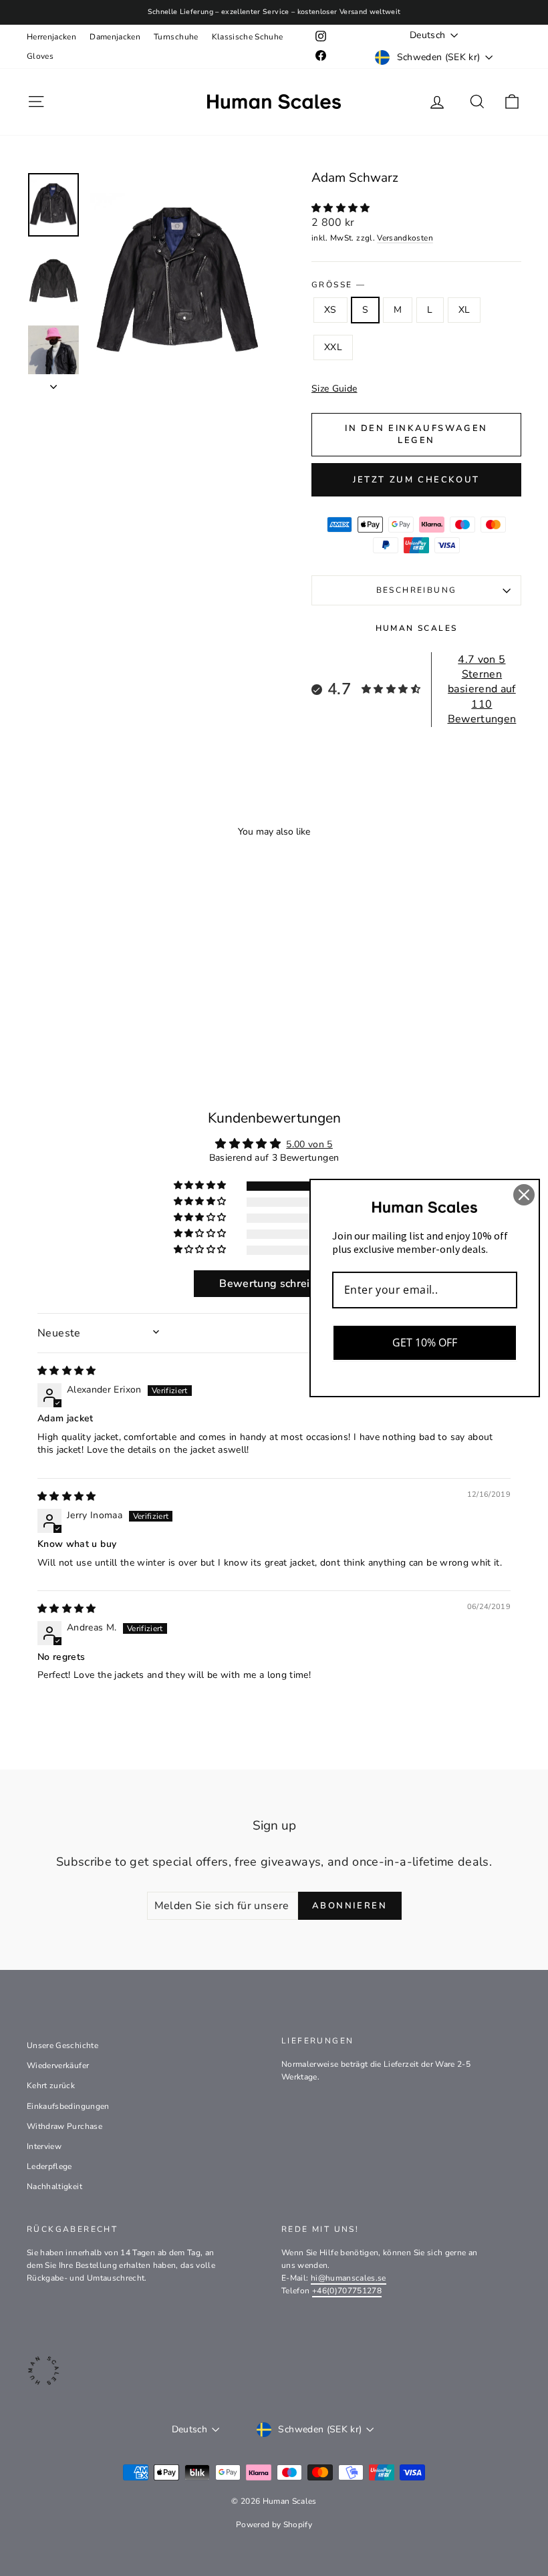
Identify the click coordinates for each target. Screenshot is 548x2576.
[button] (341, 208)
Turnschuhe (176, 37)
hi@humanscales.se (349, 2278)
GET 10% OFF (425, 1342)
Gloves (40, 56)
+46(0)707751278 (347, 2291)
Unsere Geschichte (62, 2045)
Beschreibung (417, 590)
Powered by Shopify (274, 2525)
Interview (44, 2146)
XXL (333, 347)
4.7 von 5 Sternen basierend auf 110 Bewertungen (482, 690)
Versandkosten (405, 238)
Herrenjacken (51, 37)
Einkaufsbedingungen (68, 2106)
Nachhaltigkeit (54, 2186)
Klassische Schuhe (248, 37)
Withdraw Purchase (64, 2126)
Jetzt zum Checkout (416, 480)
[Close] (524, 1195)
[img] (67, 1371)
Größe (338, 285)
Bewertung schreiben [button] (274, 1284)
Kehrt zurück (51, 2086)
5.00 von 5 (309, 1144)
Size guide (334, 389)
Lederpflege (49, 2166)
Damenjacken (115, 37)
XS (330, 310)
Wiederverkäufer (58, 2065)
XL (464, 310)
